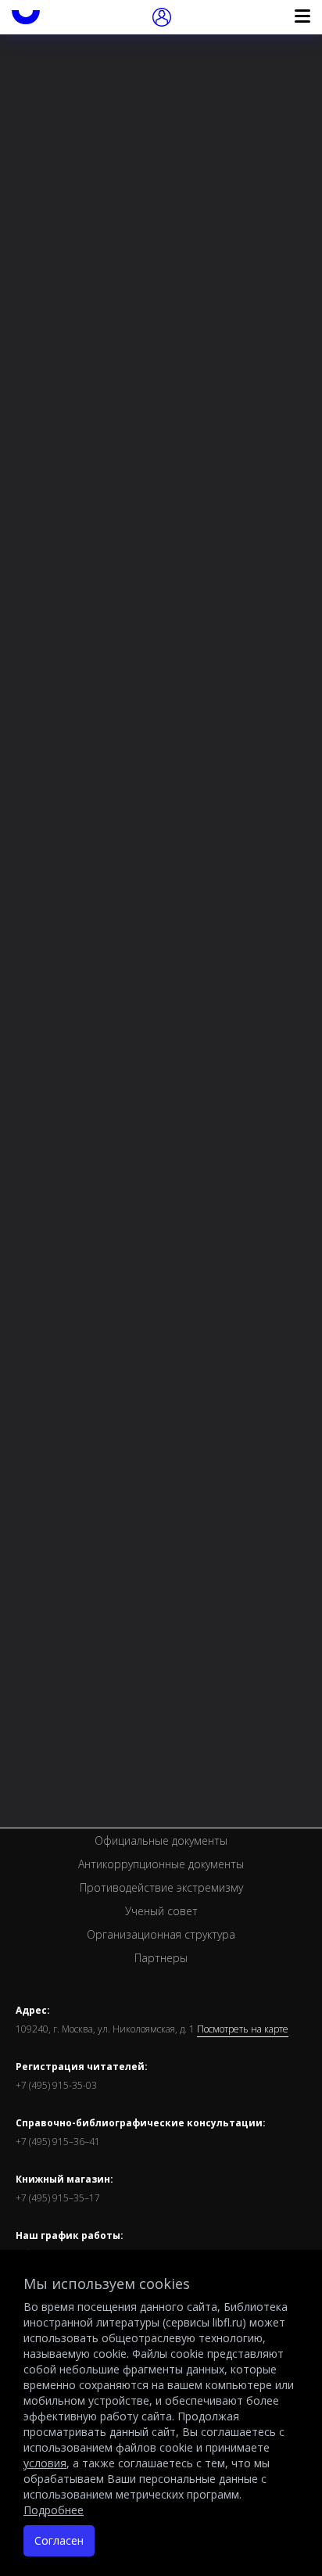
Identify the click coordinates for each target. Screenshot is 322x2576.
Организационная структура (161, 1934)
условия (45, 2463)
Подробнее (54, 2510)
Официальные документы (161, 1841)
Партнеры (161, 1958)
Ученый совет (161, 1911)
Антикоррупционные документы (161, 1864)
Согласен (59, 2540)
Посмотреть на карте (243, 2029)
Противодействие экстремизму (161, 1887)
